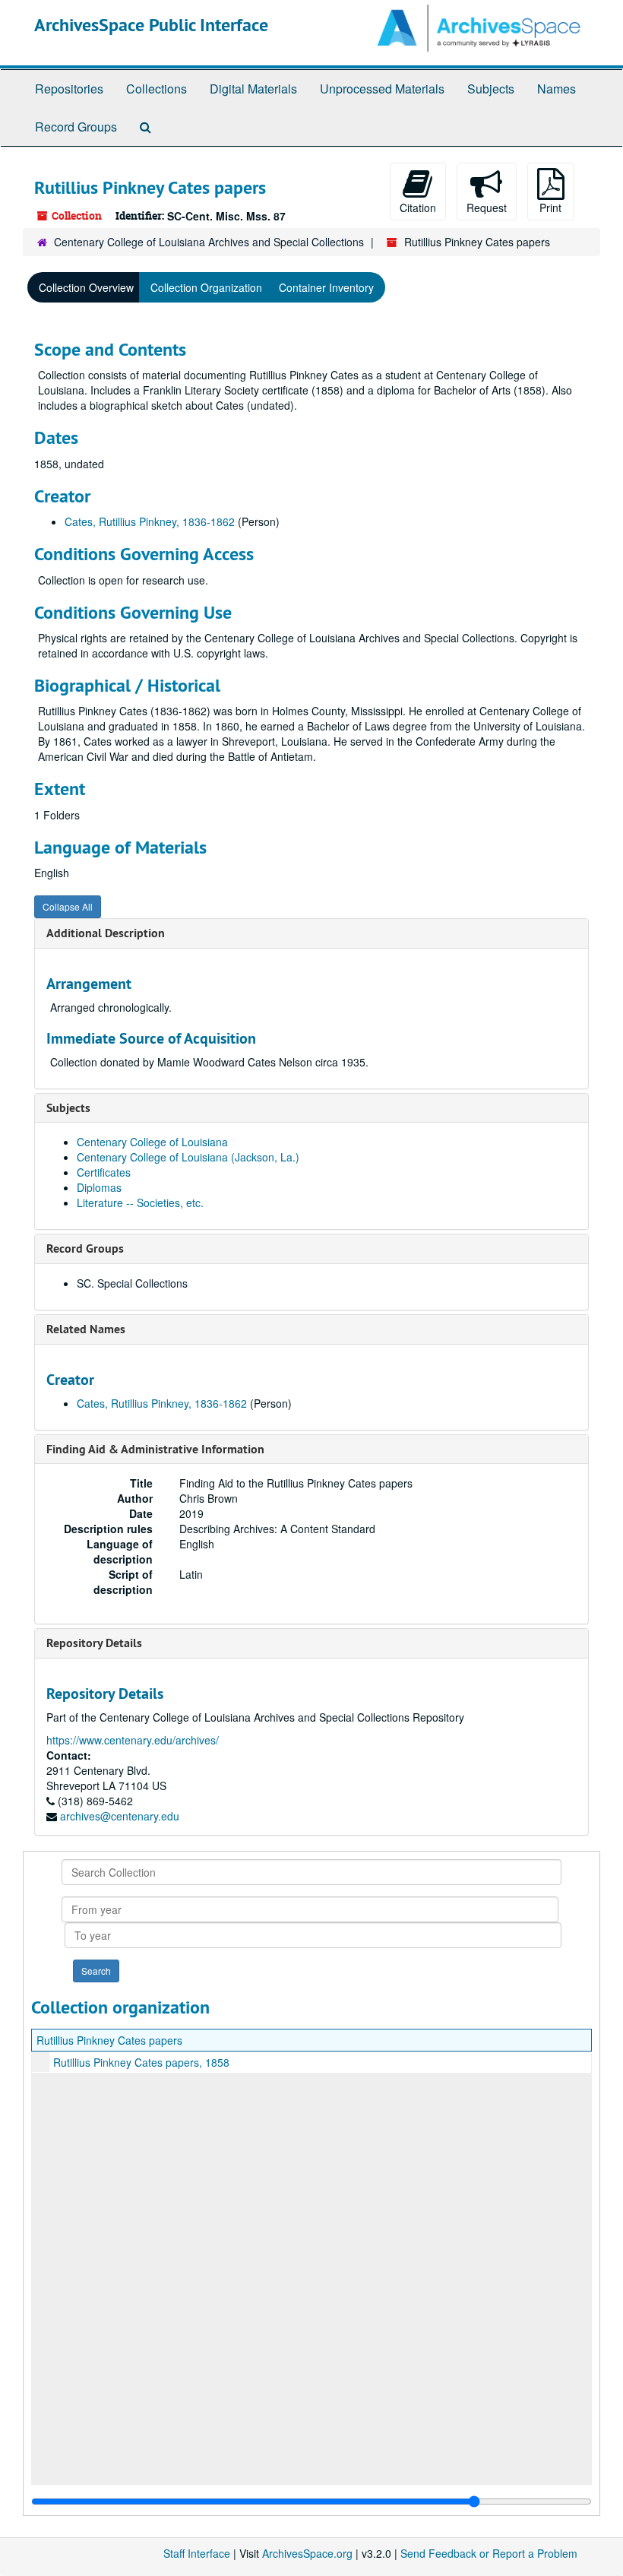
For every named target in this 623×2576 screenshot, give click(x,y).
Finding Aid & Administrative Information (155, 1449)
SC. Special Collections (132, 1283)
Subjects (491, 89)
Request (487, 208)
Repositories (69, 89)
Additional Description (106, 933)
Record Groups (76, 127)
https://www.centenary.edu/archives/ (133, 1740)
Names (557, 89)
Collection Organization (206, 287)
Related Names (86, 1329)
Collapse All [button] (68, 906)
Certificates (104, 1172)
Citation (418, 208)
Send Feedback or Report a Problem (489, 2553)
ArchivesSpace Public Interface (151, 25)
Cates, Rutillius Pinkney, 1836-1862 (150, 521)
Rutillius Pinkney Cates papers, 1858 (141, 2062)
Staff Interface (197, 2553)
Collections (157, 89)
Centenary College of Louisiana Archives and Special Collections (209, 242)
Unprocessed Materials (382, 89)
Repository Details (94, 1643)
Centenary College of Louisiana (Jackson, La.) (188, 1157)
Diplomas (99, 1187)
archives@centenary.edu (120, 1816)
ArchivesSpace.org (307, 2553)
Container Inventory (326, 287)
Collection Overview (86, 287)
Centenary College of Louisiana (152, 1142)
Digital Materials (253, 89)
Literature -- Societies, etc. (140, 1202)
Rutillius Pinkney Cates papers (109, 2040)
